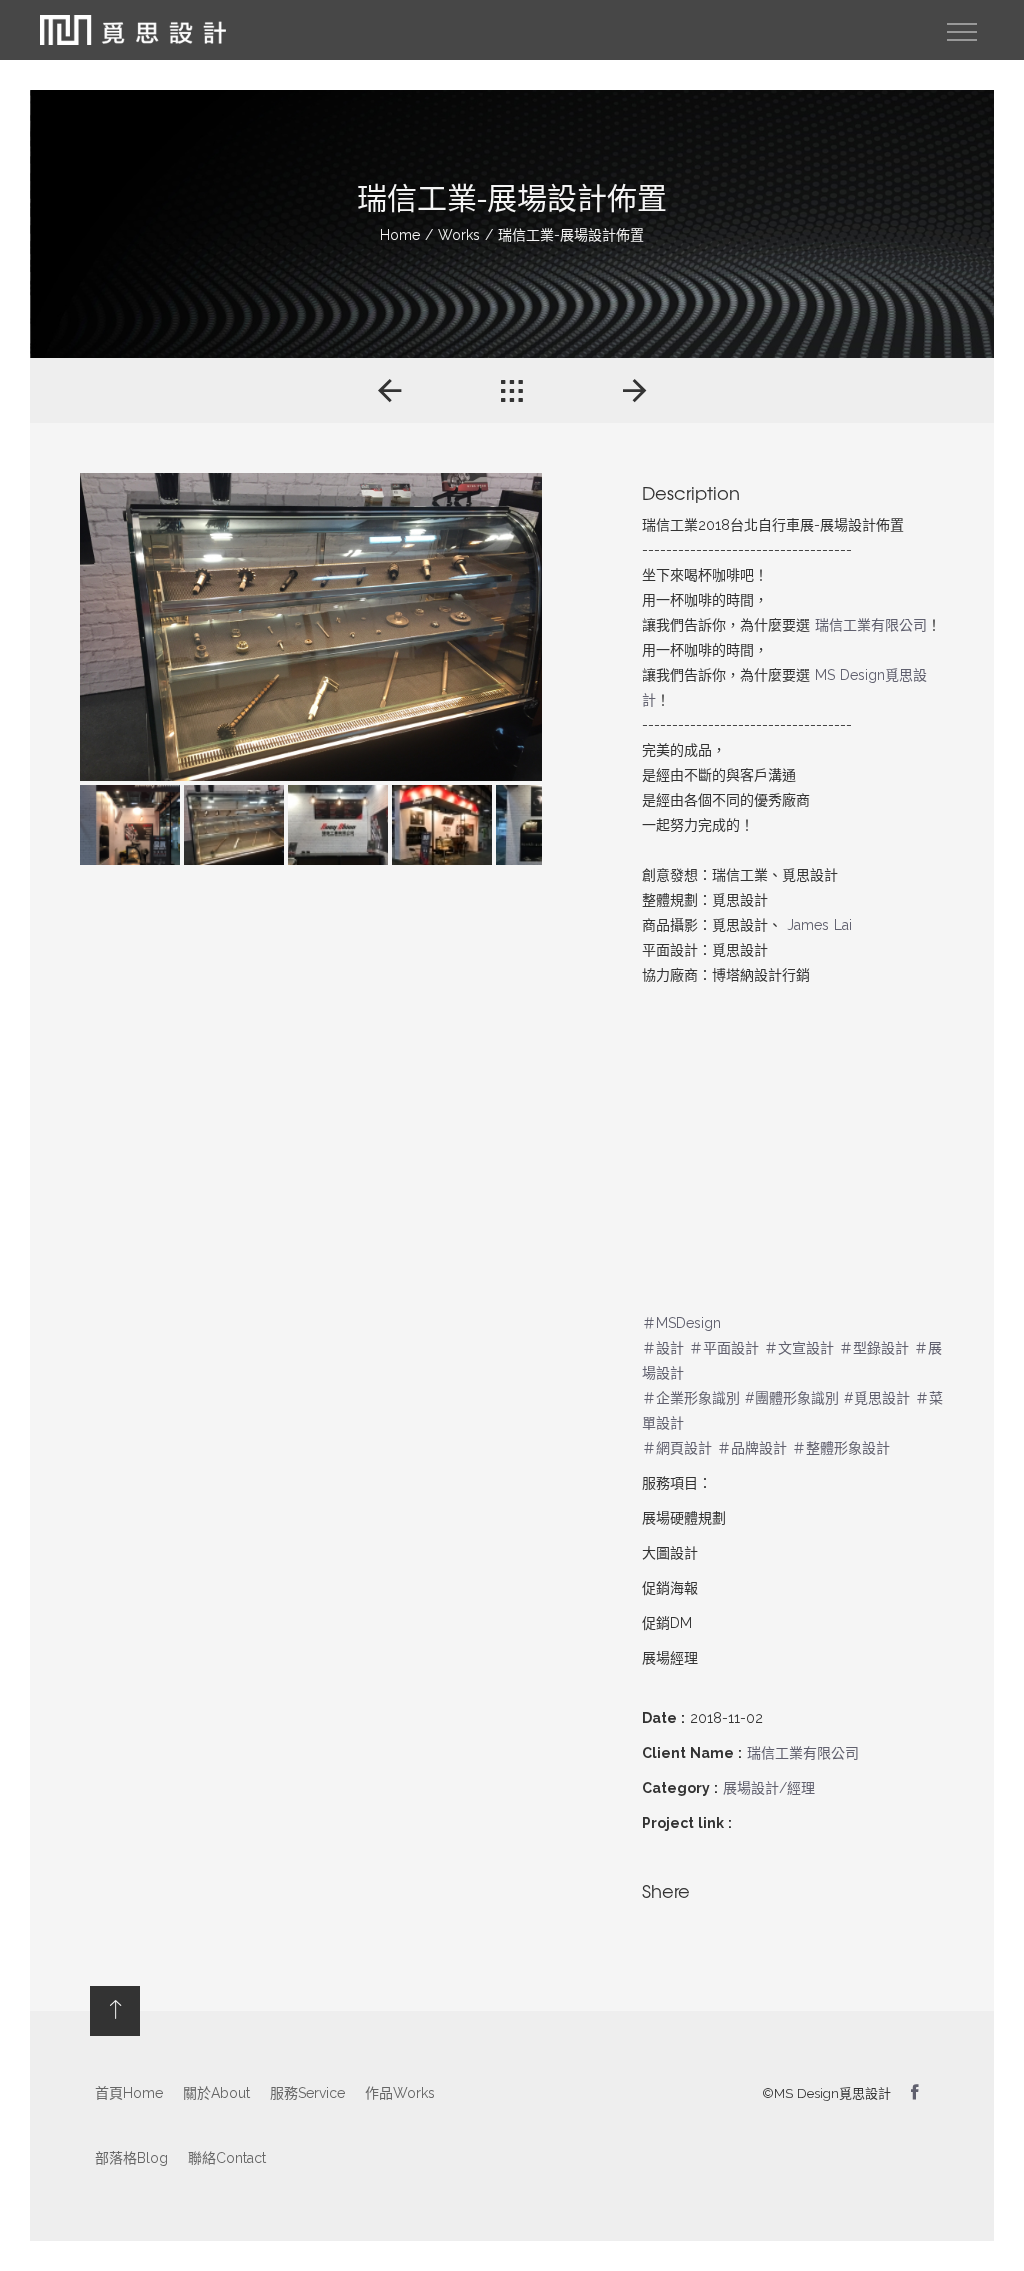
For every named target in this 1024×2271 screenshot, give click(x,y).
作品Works (400, 2093)
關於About (216, 2093)
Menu (962, 32)
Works (459, 235)
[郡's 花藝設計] (389, 390)
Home (400, 235)
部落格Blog (131, 2158)
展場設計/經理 (769, 1788)
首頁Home (129, 2093)
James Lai (819, 925)
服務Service (307, 2093)
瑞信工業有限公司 (871, 625)
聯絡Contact (227, 2158)
